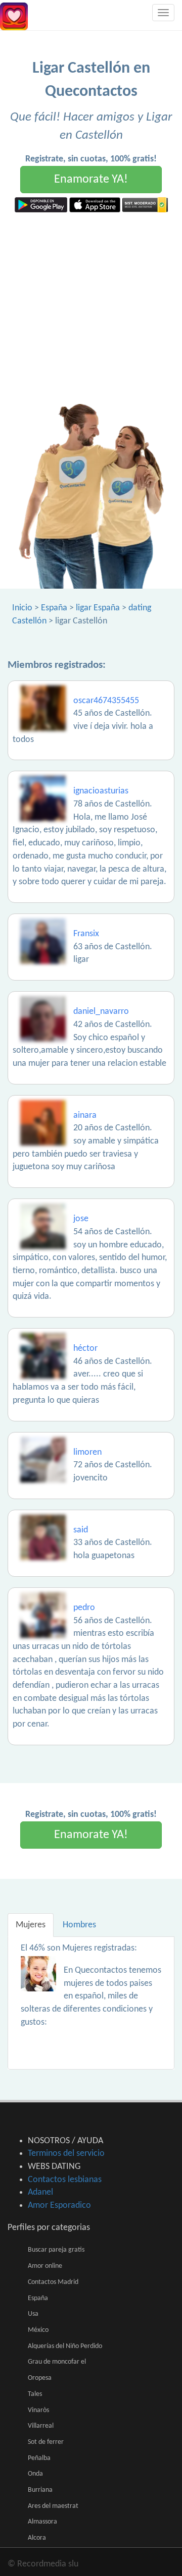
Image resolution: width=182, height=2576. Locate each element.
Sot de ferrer (46, 2442)
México (38, 2330)
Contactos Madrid (53, 2282)
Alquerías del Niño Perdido (65, 2346)
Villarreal (41, 2426)
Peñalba (39, 2458)
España (54, 608)
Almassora (42, 2522)
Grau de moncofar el (57, 2362)
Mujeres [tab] (31, 1925)
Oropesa (40, 2378)
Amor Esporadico (59, 2206)
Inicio (22, 608)
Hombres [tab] (79, 1925)
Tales (35, 2394)
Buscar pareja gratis (56, 2250)
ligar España (98, 608)
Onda (35, 2474)
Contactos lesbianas (65, 2180)
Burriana (40, 2490)
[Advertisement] (91, 308)
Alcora (37, 2538)
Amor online (45, 2266)
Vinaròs (38, 2410)
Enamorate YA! (91, 180)
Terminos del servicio (66, 2154)
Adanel (40, 2192)
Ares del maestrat (53, 2506)
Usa (33, 2314)
